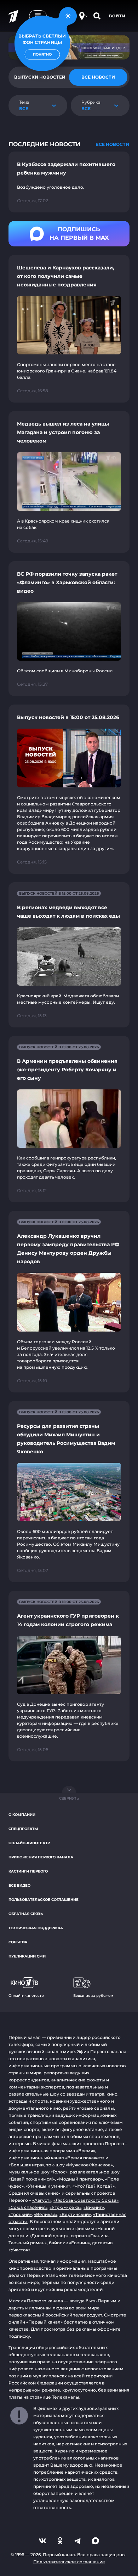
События (18, 1942)
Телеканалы (66, 2397)
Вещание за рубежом (93, 1996)
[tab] (98, 77)
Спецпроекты (23, 1829)
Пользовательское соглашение (44, 1900)
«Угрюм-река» (65, 2207)
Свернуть (69, 1798)
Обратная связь (26, 1914)
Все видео (19, 1885)
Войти (117, 16)
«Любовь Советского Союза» (86, 2200)
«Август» (42, 2200)
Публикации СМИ (27, 1956)
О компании (22, 1815)
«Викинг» (94, 2207)
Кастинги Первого (28, 1871)
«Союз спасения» (28, 2207)
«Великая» (46, 2214)
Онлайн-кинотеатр (29, 1843)
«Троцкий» (20, 2214)
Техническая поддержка (36, 1928)
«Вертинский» (75, 2214)
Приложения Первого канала (41, 1857)
